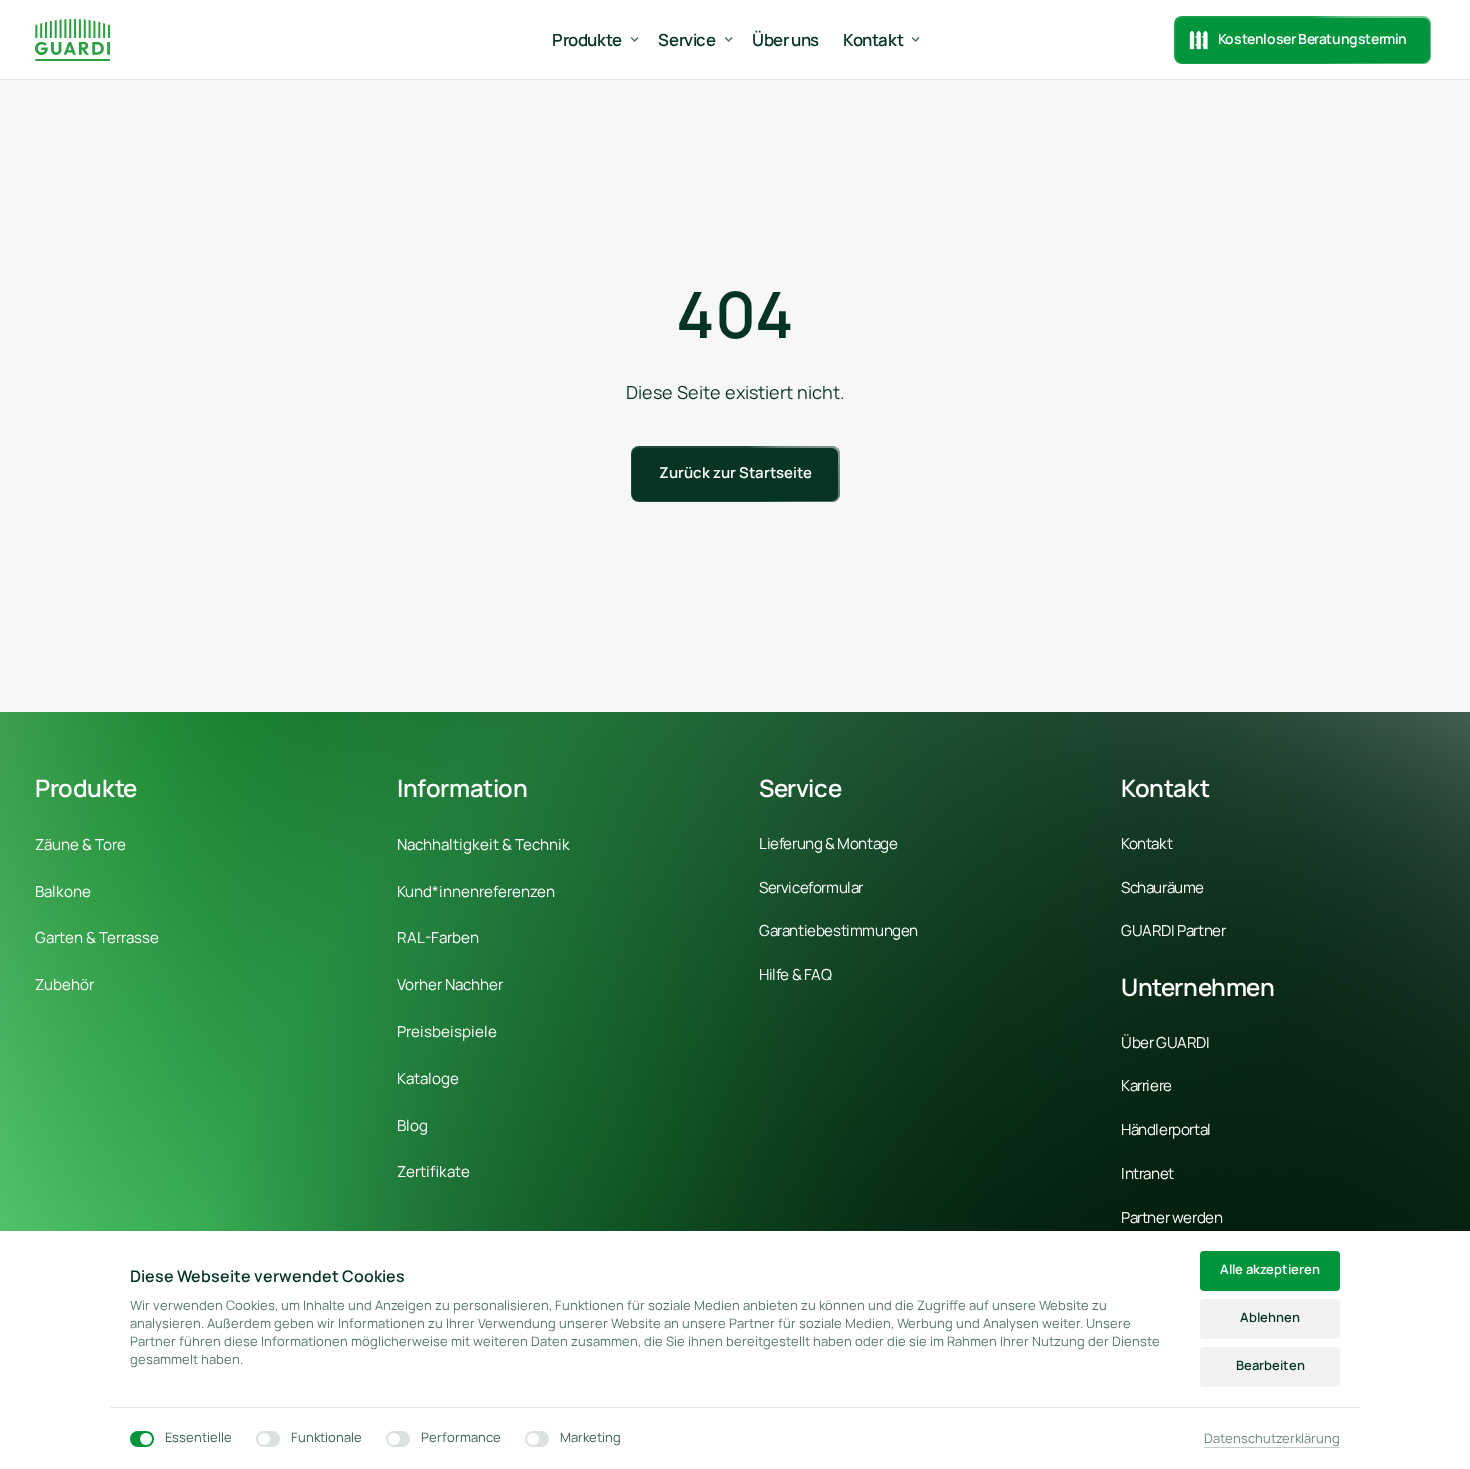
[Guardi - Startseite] (72, 39)
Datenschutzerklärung (1272, 1439)
